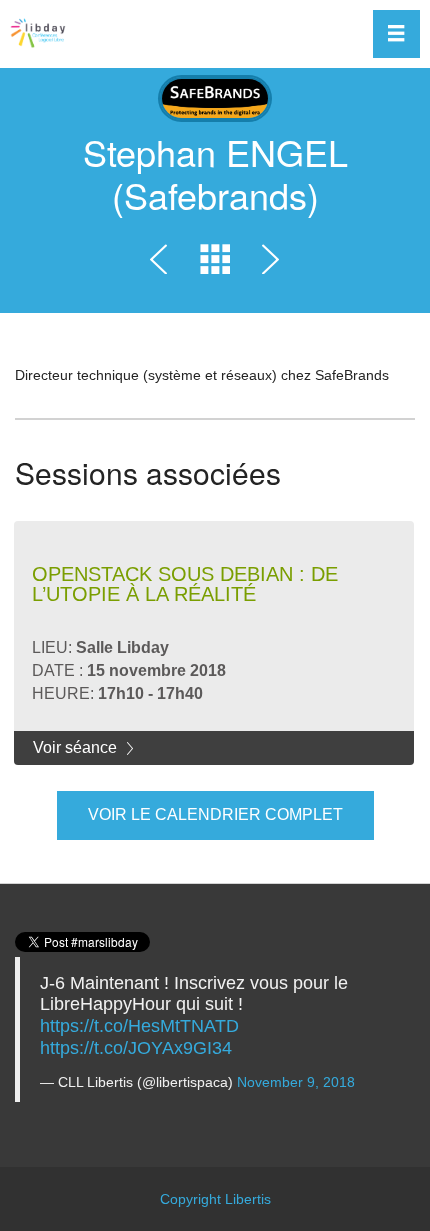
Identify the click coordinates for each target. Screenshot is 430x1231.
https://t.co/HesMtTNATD (139, 1026)
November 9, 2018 (296, 1082)
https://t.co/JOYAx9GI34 (136, 1048)
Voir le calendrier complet (215, 814)
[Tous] (215, 263)
